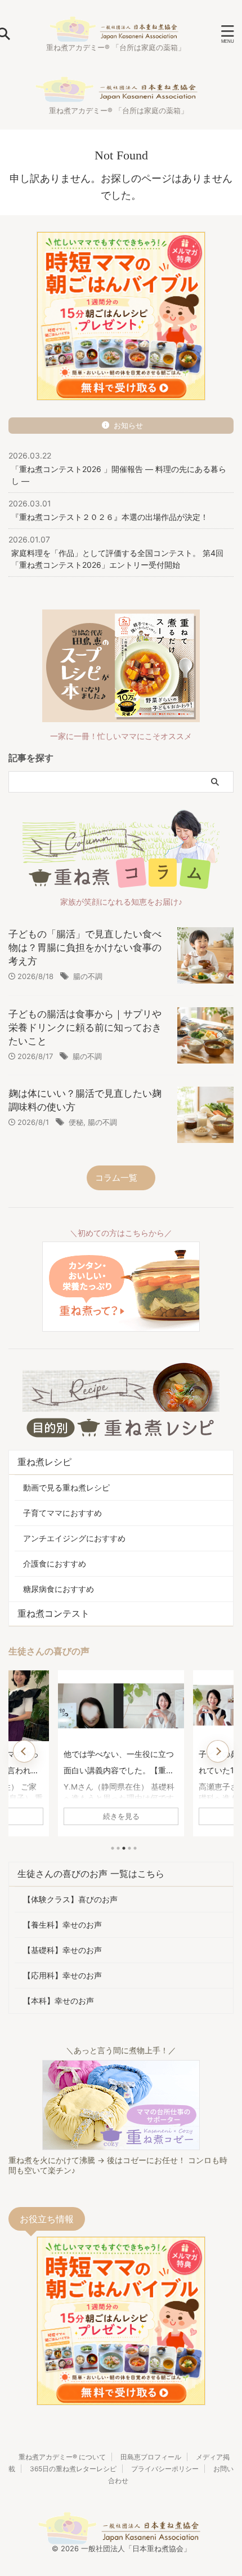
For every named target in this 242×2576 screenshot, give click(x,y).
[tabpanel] (121, 1753)
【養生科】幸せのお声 (62, 1925)
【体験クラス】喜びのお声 (70, 1899)
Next (218, 1751)
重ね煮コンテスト (53, 1613)
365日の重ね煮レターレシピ (73, 2469)
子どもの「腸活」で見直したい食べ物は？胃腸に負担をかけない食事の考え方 (85, 947)
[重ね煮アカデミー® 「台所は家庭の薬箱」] (115, 34)
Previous (24, 1751)
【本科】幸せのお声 (59, 2001)
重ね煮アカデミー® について (62, 2457)
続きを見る (121, 1816)
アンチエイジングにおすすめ (74, 1538)
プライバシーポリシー (165, 2469)
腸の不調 (88, 976)
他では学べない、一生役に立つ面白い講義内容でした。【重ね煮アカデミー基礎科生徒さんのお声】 (119, 1764)
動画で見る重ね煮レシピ (66, 1487)
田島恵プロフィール (151, 2457)
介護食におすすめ (55, 1563)
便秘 (76, 1122)
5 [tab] (135, 1848)
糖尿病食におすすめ (59, 1589)
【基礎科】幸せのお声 (62, 1950)
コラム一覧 (116, 1178)
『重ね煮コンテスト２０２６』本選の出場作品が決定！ (110, 517)
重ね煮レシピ (44, 1462)
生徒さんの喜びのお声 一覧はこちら (91, 1874)
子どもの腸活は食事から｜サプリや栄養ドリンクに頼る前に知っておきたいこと (85, 1027)
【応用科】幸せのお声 (62, 1975)
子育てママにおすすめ (62, 1513)
